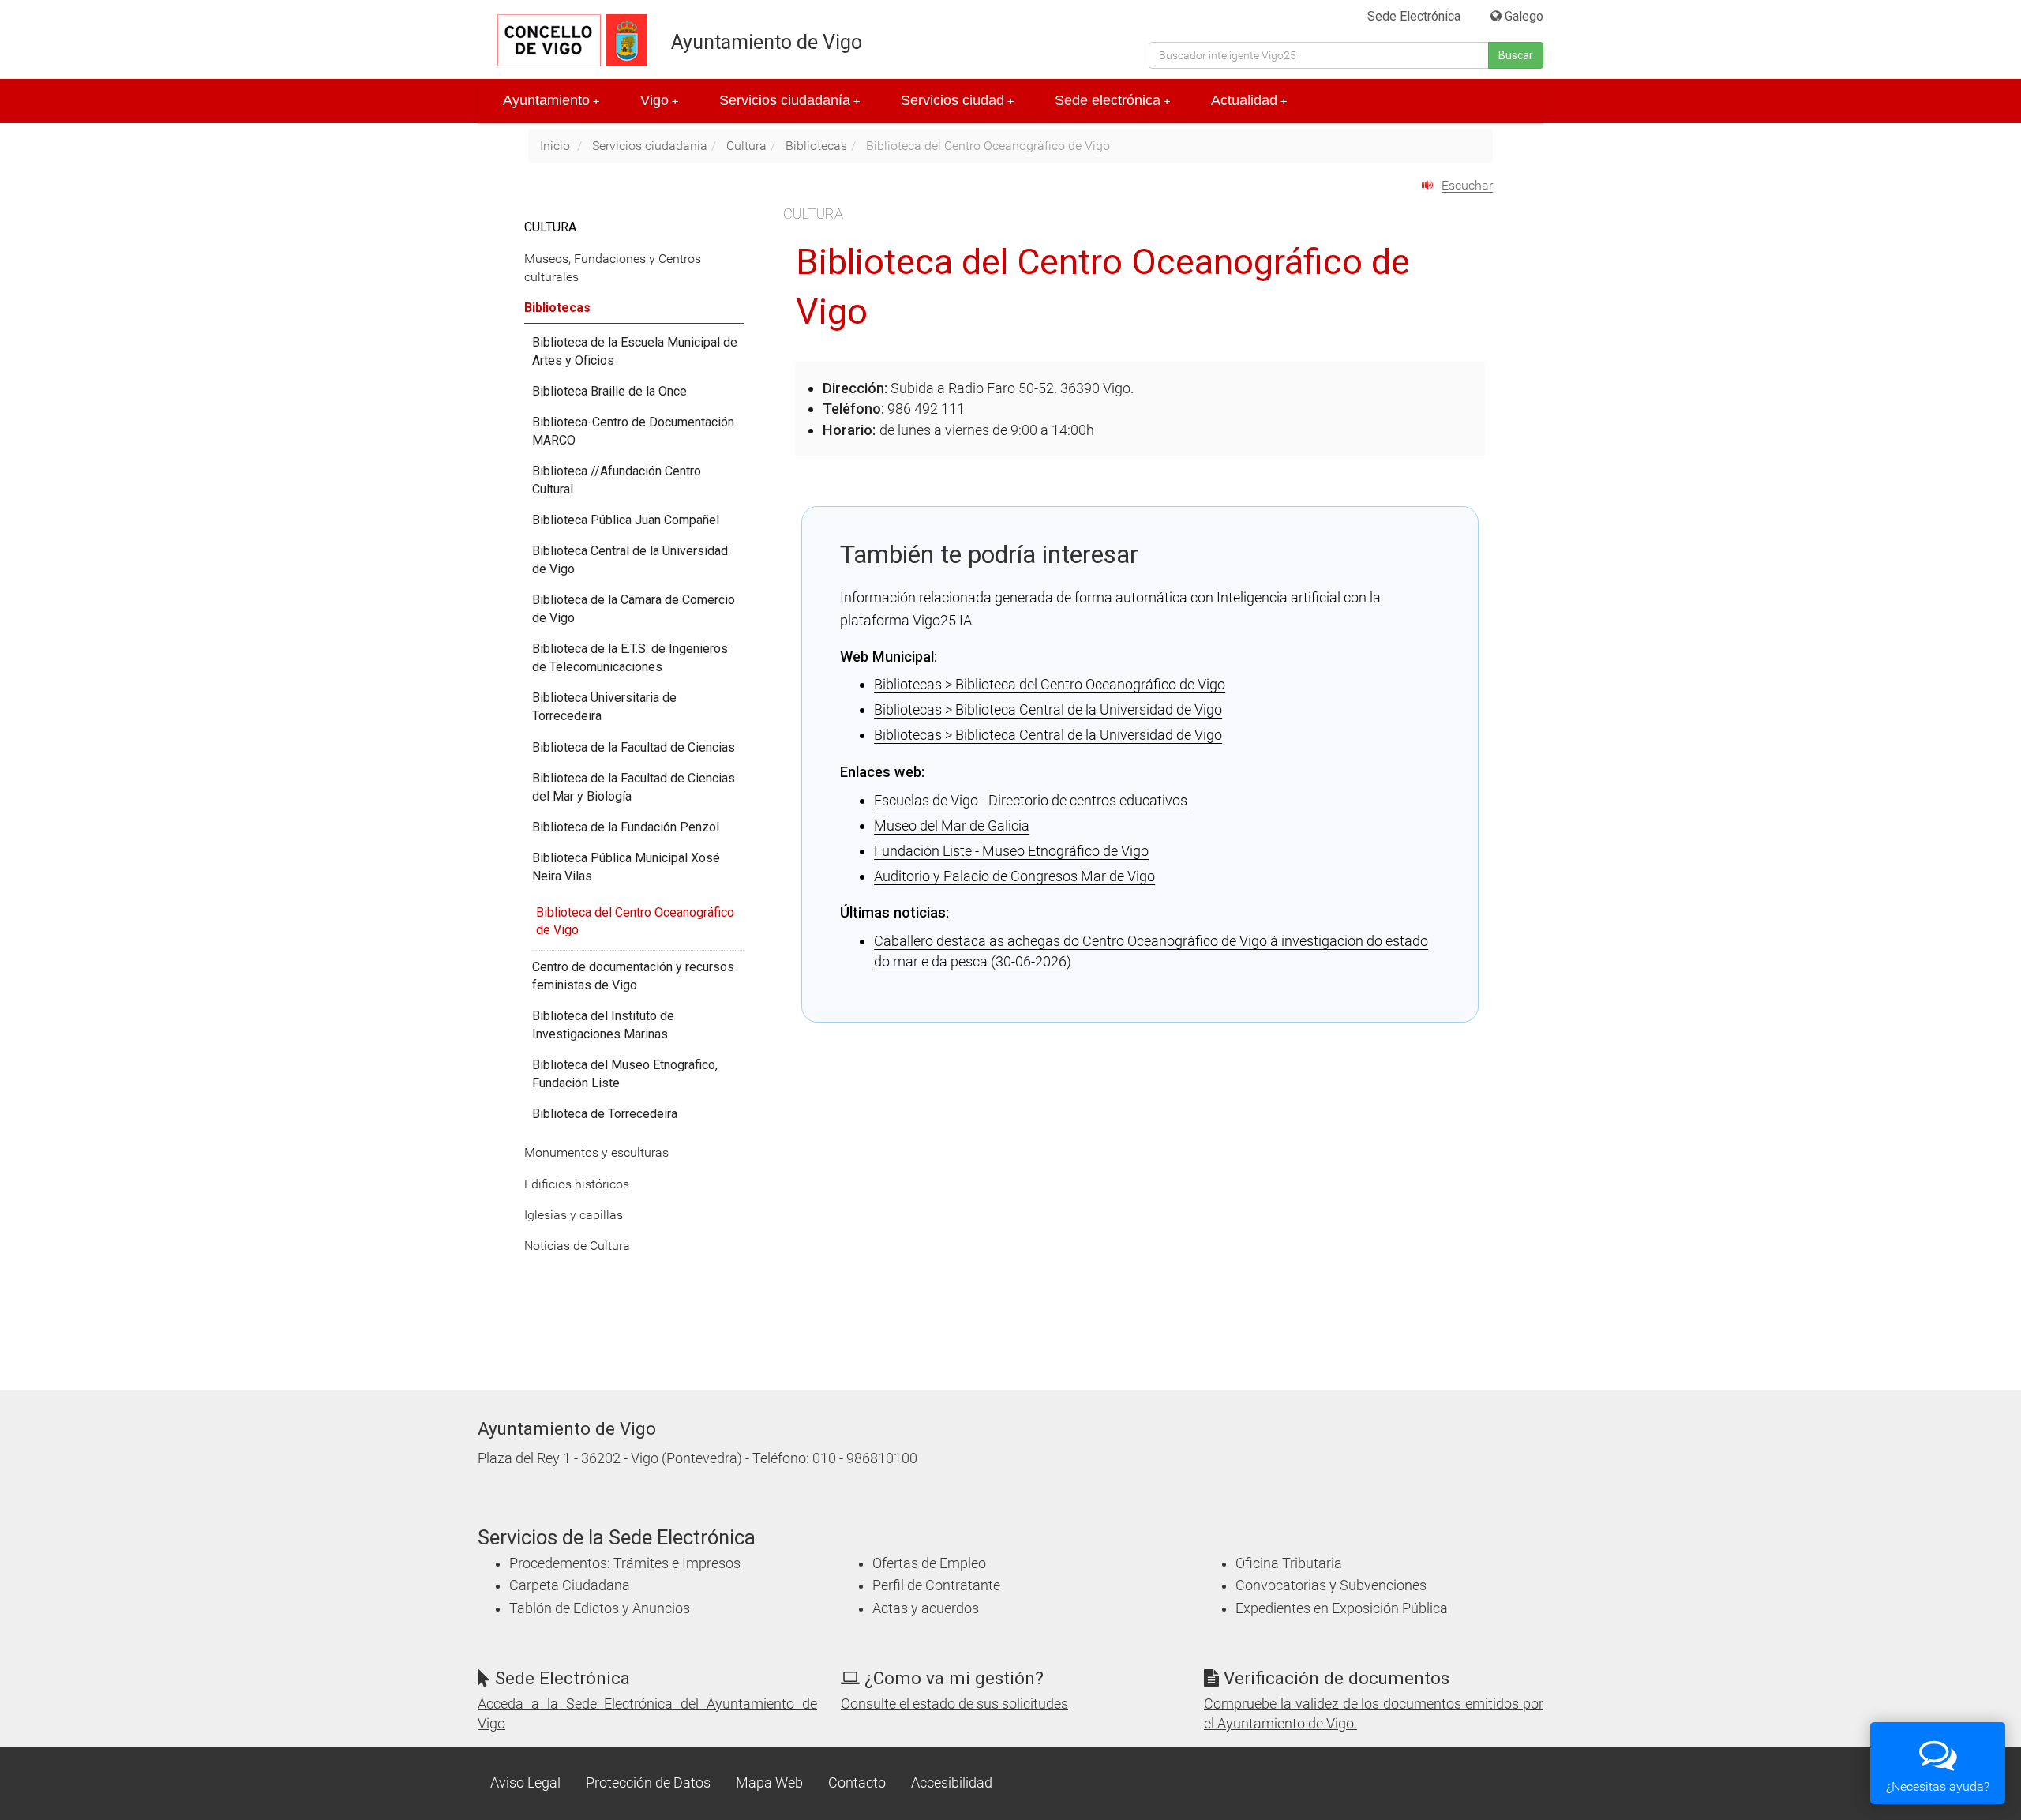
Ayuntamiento (551, 100)
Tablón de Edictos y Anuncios (600, 1608)
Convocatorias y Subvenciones (1331, 1585)
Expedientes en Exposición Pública (1342, 1608)
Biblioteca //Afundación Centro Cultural (617, 480)
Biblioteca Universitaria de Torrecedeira (604, 707)
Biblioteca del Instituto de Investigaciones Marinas (603, 1025)
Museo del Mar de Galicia (952, 826)
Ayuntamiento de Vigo (767, 42)
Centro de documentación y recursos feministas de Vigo (633, 976)
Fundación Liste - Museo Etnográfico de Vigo (1011, 851)
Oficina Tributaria (1289, 1563)
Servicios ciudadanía (789, 100)
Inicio (555, 146)
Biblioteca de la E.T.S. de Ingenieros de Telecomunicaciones (630, 658)
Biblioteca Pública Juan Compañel (626, 520)
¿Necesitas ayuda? (1938, 1786)
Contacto (857, 1783)
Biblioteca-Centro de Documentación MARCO (633, 431)
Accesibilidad (952, 1783)
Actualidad (1249, 100)
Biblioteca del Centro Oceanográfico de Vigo (635, 921)
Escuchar (1467, 185)
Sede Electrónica (1414, 16)
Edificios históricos (577, 1184)
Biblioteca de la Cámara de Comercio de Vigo (634, 609)
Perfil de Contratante (936, 1585)
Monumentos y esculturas (596, 1152)
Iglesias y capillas (574, 1215)
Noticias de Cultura (577, 1246)
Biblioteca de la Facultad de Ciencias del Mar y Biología (634, 787)
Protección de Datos (648, 1783)
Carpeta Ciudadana (570, 1585)
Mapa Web (769, 1783)
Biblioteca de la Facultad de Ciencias (634, 747)
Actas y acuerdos (926, 1608)
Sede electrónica (1112, 100)
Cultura (746, 146)
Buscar (1516, 55)
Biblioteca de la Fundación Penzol (626, 827)
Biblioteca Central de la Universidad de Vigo (630, 560)
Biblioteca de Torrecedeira (605, 1114)
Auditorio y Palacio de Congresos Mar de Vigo (1014, 876)
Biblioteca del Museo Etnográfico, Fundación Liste (625, 1074)
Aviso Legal (525, 1783)
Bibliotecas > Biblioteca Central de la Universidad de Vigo (1048, 709)
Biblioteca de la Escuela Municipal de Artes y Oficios (635, 351)
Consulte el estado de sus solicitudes (954, 1704)
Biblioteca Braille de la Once (609, 391)
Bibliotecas (816, 146)
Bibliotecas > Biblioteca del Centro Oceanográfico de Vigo (1050, 684)
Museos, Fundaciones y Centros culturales (613, 268)
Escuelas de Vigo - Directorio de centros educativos (1031, 800)
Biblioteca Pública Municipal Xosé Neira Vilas (626, 867)
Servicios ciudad (957, 100)
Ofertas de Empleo (929, 1563)
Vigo (659, 100)
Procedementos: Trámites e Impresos (625, 1563)
